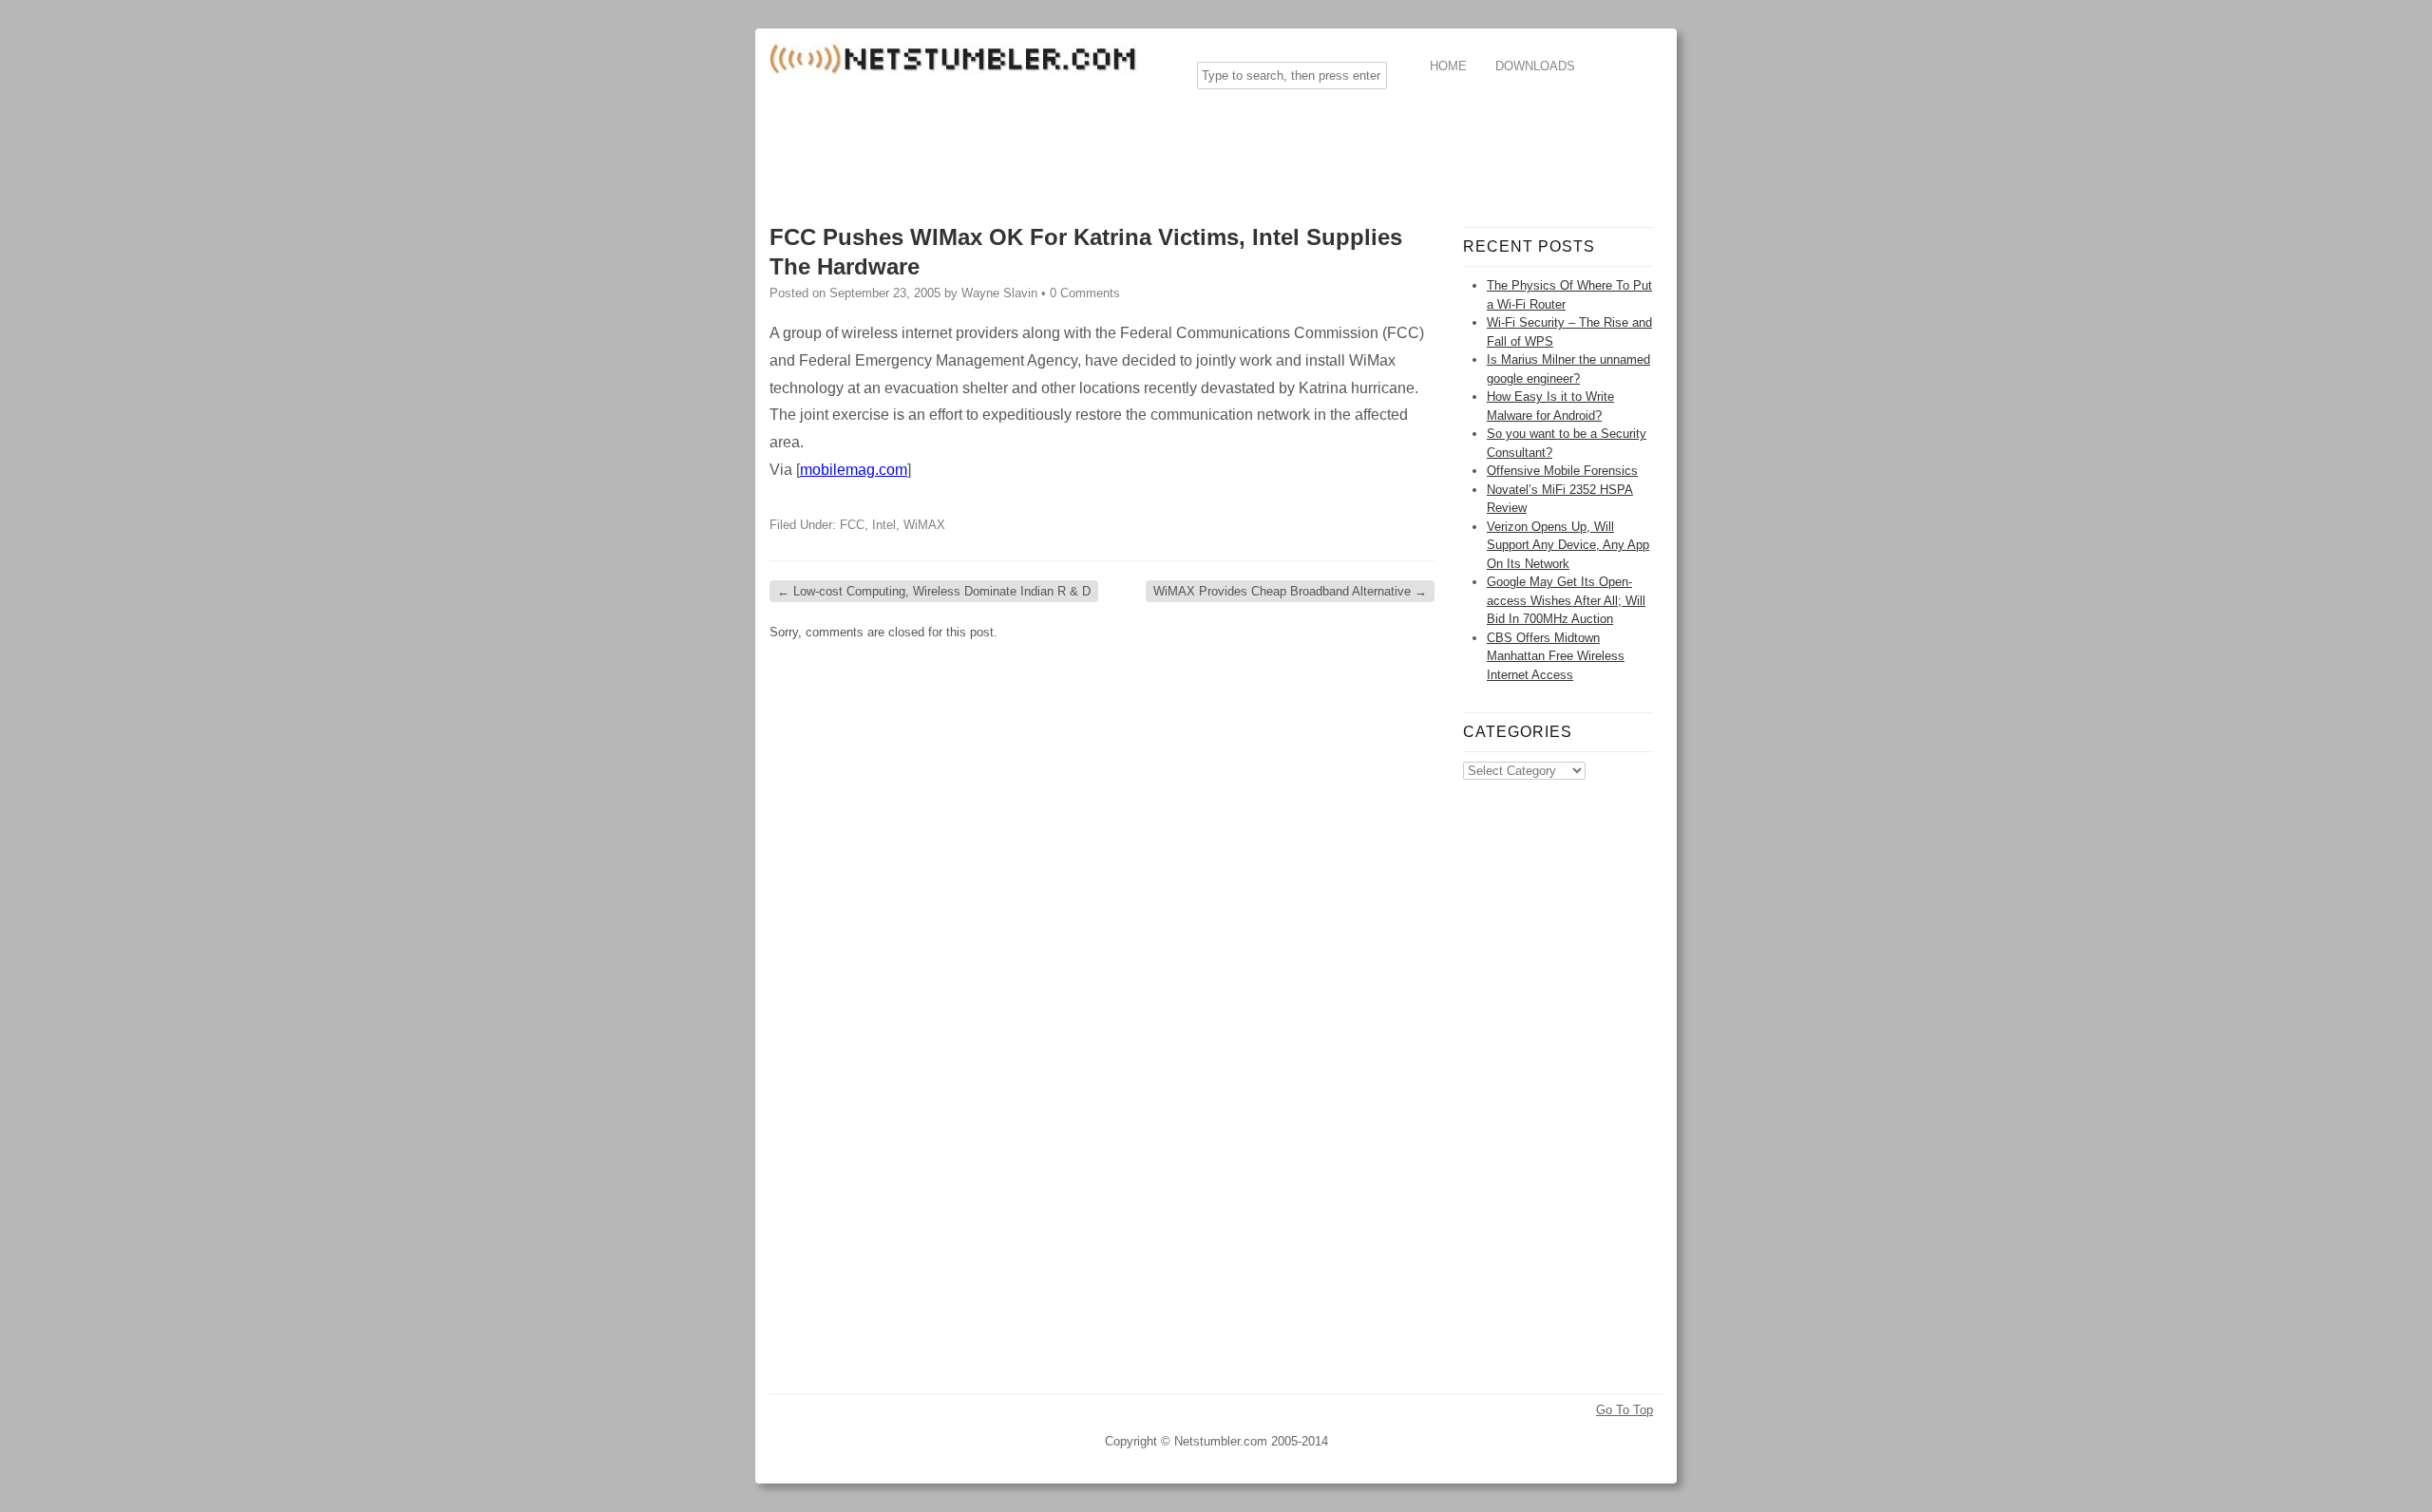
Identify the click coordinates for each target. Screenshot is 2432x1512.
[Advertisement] (1115, 146)
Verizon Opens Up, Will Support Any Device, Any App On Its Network (1568, 545)
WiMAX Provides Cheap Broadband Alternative (1290, 591)
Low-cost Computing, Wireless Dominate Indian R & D (934, 591)
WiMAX (924, 525)
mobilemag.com (854, 470)
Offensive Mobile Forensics (1562, 471)
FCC (852, 525)
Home (1448, 66)
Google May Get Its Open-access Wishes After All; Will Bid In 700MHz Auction (1566, 600)
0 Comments (1085, 293)
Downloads (1535, 66)
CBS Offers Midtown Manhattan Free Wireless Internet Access (1556, 656)
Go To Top (1624, 1410)
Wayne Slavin (999, 293)
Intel (884, 525)
